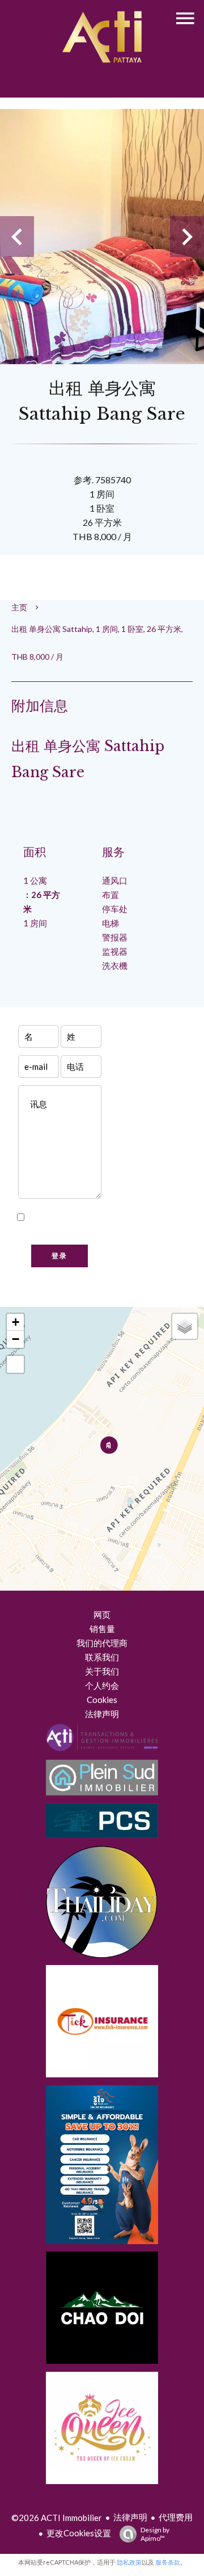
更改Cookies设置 (79, 2533)
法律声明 (130, 2517)
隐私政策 (59, 1232)
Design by (155, 2534)
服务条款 (168, 2562)
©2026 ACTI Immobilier (57, 2518)
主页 (19, 607)
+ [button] (16, 1322)
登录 (59, 1256)
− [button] (16, 1339)
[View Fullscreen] (15, 1364)
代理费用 (176, 2517)
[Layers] (185, 1326)
